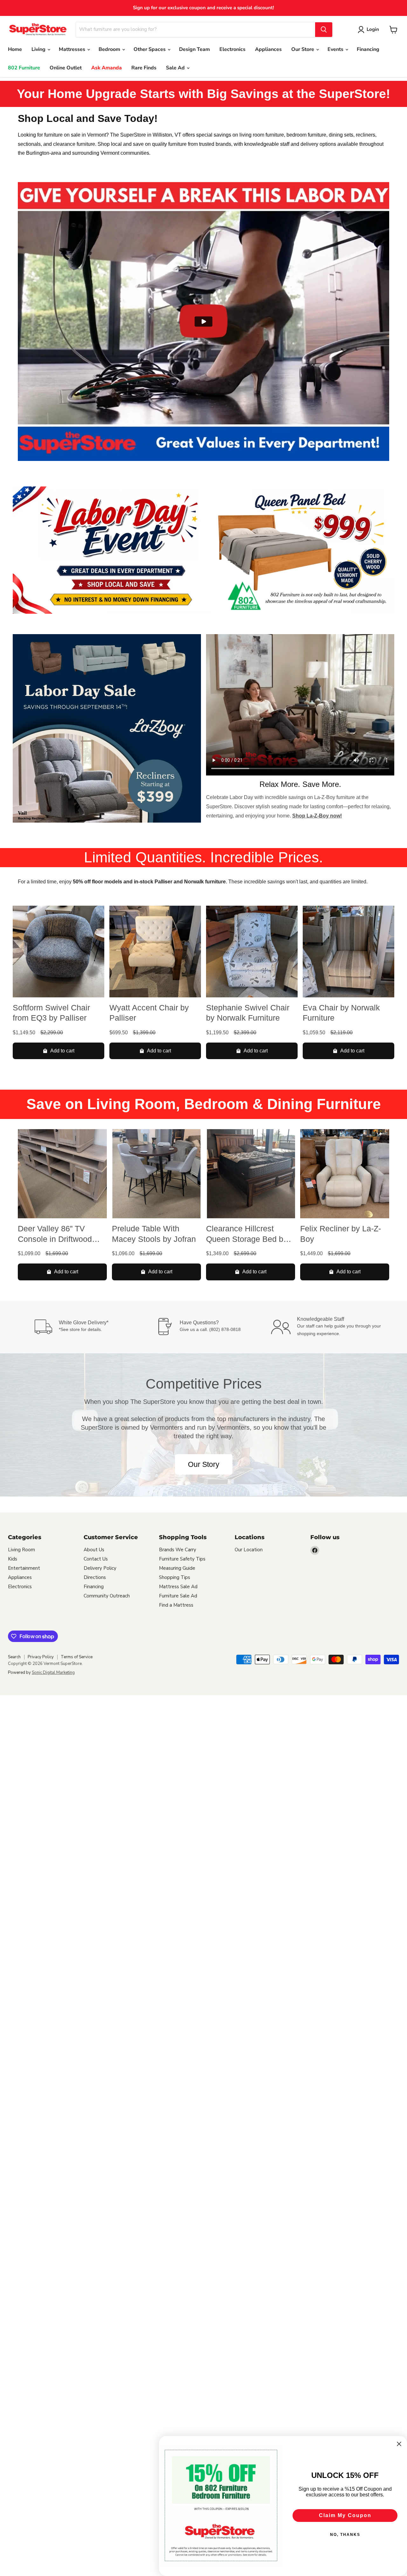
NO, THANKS (345, 2535)
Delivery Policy (100, 1568)
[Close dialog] (399, 2444)
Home (15, 49)
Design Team (194, 49)
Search (14, 1657)
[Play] (203, 322)
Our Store (303, 49)
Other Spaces (150, 49)
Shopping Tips (175, 1577)
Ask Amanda (107, 68)
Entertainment (24, 1568)
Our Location (249, 1550)
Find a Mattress (176, 1605)
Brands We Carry (178, 1550)
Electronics (232, 49)
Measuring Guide (177, 1568)
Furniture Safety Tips (182, 1559)
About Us (94, 1550)
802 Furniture (24, 68)
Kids (13, 1559)
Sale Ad (176, 68)
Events (336, 49)
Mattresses (73, 49)
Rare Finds (144, 68)
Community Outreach (107, 1596)
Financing (368, 49)
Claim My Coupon (345, 2515)
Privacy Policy (41, 1657)
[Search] (324, 30)
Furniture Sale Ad (178, 1596)
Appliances (268, 49)
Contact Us (96, 1559)
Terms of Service (77, 1657)
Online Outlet (66, 68)
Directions (95, 1577)
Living (39, 49)
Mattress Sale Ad (178, 1587)
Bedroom (110, 49)
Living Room (21, 1550)
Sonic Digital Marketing (53, 1673)
